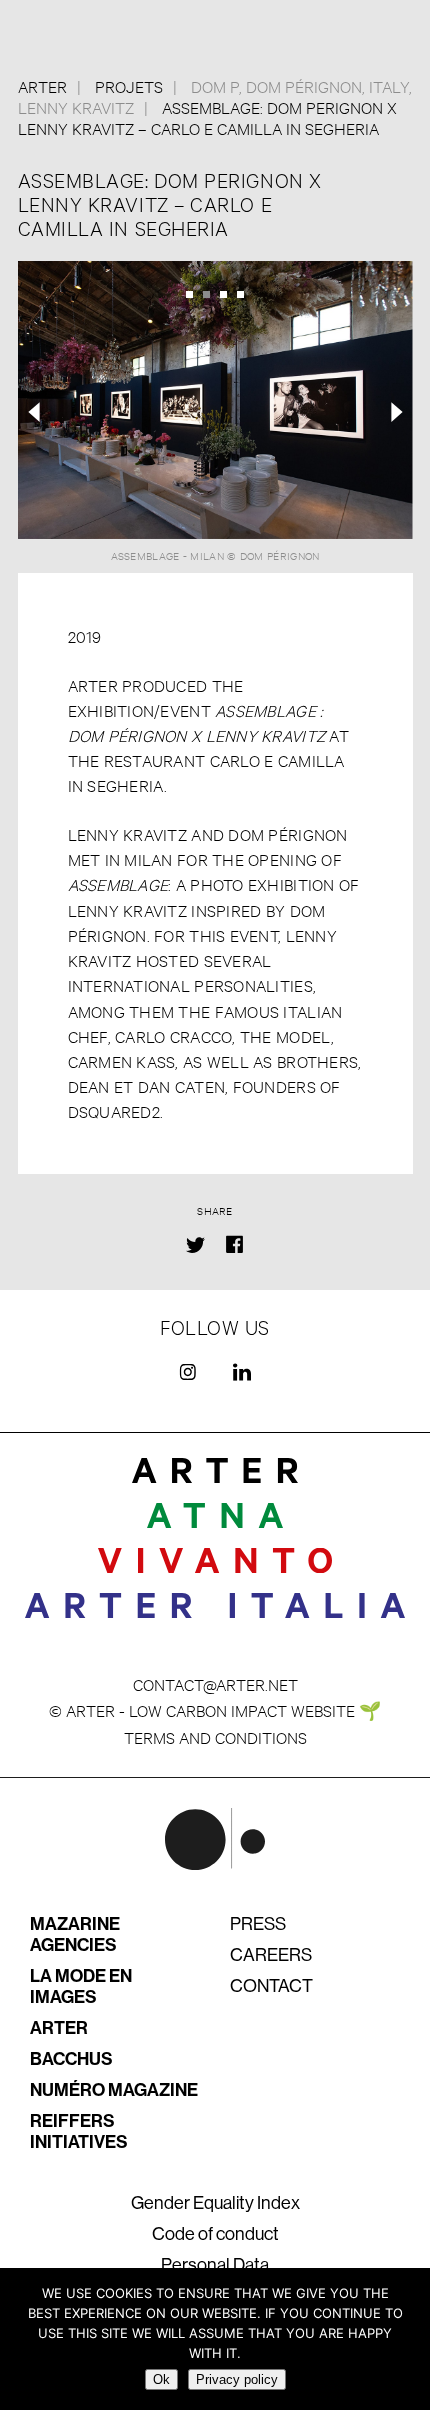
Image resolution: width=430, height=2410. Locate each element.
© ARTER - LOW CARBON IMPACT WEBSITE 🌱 (215, 1709)
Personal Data (215, 2265)
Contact (271, 1986)
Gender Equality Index (215, 2203)
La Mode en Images (81, 1986)
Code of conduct (215, 2234)
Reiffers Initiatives (79, 2131)
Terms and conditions (215, 1736)
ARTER (59, 2028)
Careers (271, 1955)
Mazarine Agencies (75, 1934)
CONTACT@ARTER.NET (215, 1683)
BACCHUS (71, 2059)
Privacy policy (237, 2379)
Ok (161, 2379)
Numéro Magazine (114, 2090)
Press (258, 1924)
